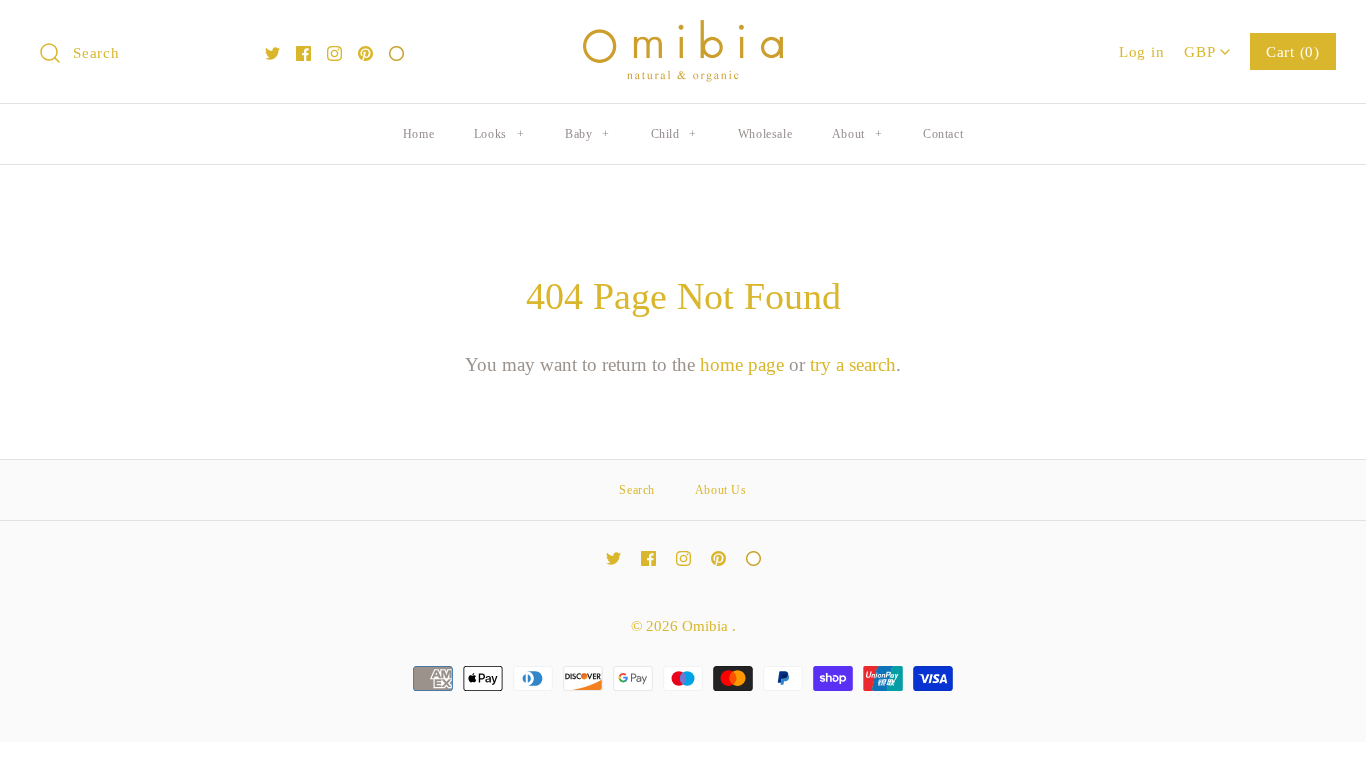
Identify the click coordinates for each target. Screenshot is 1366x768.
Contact (943, 134)
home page (742, 364)
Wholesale (765, 134)
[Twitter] (272, 53)
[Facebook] (303, 53)
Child (674, 134)
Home (418, 134)
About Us (721, 490)
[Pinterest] (365, 53)
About (857, 134)
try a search (853, 364)
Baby (587, 134)
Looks (499, 134)
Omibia (707, 625)
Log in (1142, 51)
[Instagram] (334, 53)
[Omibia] (683, 34)
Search (637, 490)
